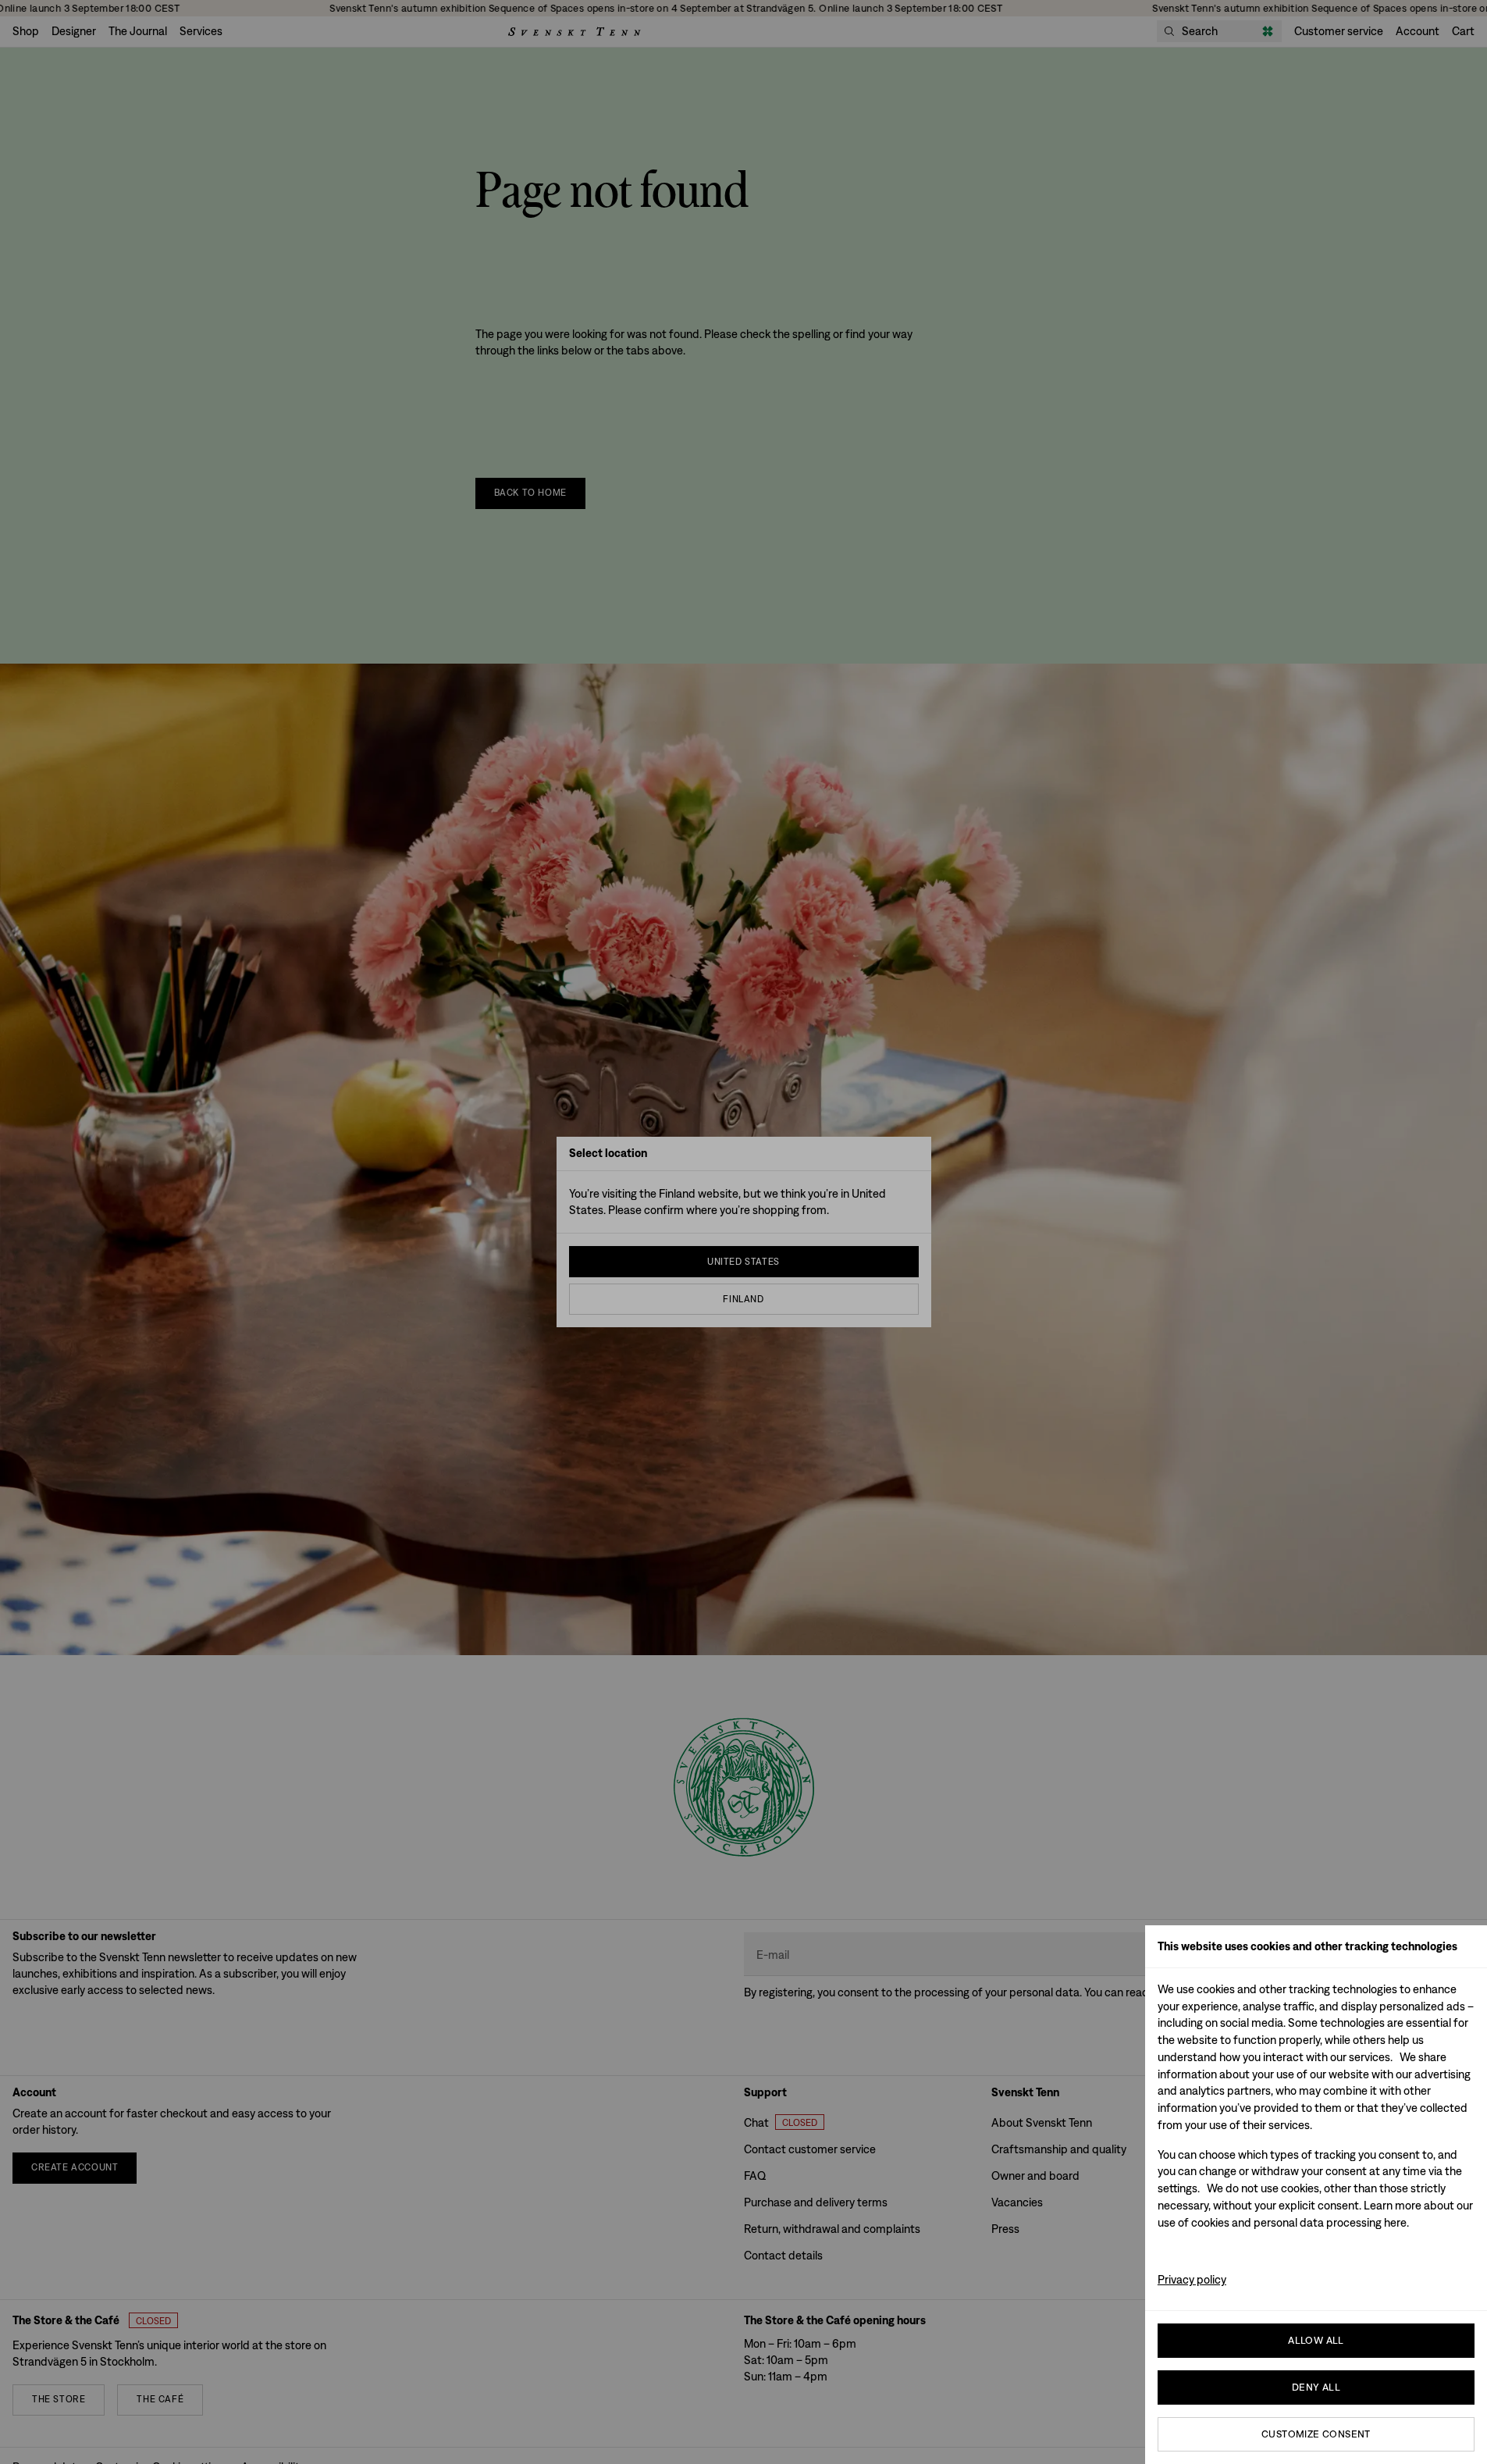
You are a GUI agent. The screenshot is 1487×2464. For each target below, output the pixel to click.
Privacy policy (1192, 2279)
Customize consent (1316, 2434)
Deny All (1316, 2387)
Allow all (1316, 2340)
